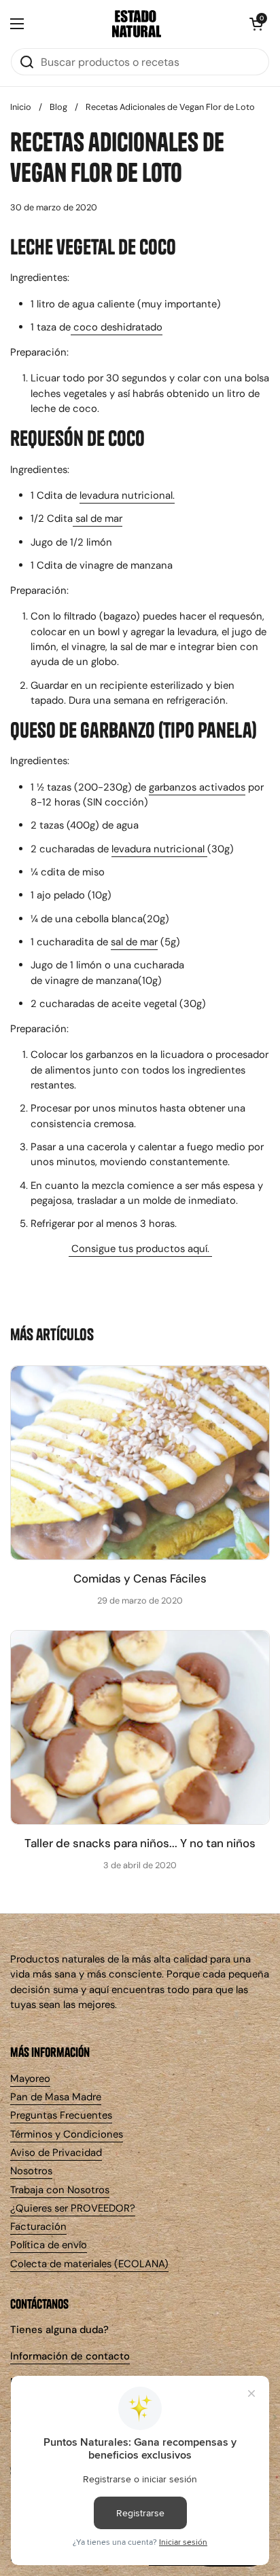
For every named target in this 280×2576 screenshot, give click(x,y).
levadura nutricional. (127, 495)
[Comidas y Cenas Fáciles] (140, 1463)
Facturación (38, 2227)
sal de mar (98, 518)
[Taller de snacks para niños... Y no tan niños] (140, 1727)
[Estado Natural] (137, 24)
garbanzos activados (197, 787)
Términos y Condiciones (67, 2134)
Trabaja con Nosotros (60, 2190)
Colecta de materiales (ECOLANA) (89, 2264)
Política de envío (49, 2245)
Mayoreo (30, 2079)
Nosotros (31, 2171)
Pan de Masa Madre (56, 2097)
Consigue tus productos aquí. (140, 1249)
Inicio (21, 107)
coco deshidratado (117, 327)
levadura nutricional (159, 849)
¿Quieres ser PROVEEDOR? (73, 2208)
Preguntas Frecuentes (61, 2115)
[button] (256, 24)
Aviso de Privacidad (56, 2153)
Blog (58, 107)
